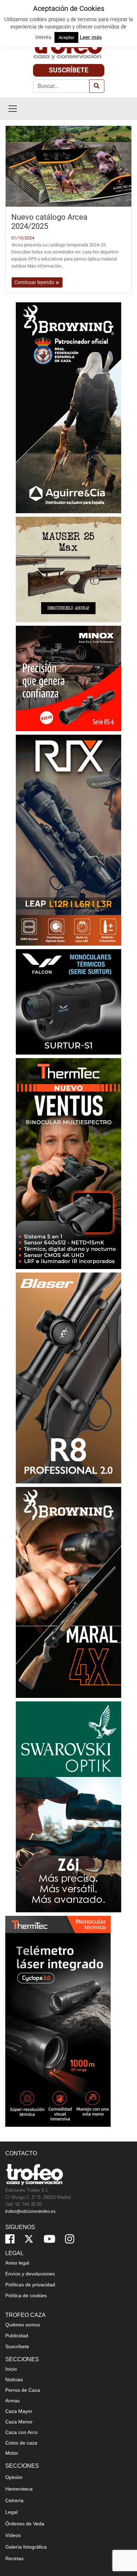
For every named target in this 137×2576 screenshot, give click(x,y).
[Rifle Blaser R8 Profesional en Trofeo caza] (68, 1377)
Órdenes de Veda (25, 2524)
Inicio (11, 2369)
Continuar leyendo (35, 282)
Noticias (14, 2379)
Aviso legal (17, 2263)
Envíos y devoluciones (30, 2274)
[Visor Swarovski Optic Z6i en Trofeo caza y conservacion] (68, 1806)
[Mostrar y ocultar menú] (13, 109)
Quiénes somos (23, 2325)
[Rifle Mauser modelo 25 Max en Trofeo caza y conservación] (68, 569)
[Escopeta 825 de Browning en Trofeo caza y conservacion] (68, 407)
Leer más (91, 37)
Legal (11, 2512)
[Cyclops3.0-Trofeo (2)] (58, 2021)
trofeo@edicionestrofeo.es (30, 2211)
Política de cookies (26, 2295)
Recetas (14, 2558)
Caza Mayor (19, 2411)
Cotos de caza (21, 2443)
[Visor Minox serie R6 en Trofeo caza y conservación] (68, 678)
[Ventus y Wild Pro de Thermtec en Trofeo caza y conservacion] (68, 1163)
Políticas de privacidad (30, 2285)
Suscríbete (69, 70)
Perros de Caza (23, 2390)
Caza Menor (19, 2422)
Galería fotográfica (26, 2547)
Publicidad (17, 2336)
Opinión (14, 2477)
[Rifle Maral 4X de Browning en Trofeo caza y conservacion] (68, 1592)
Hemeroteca (19, 2489)
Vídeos (13, 2535)
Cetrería (14, 2500)
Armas (12, 2401)
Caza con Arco (21, 2432)
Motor (12, 2453)
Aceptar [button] (66, 37)
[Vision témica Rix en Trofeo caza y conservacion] (68, 840)
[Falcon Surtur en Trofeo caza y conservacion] (68, 1001)
